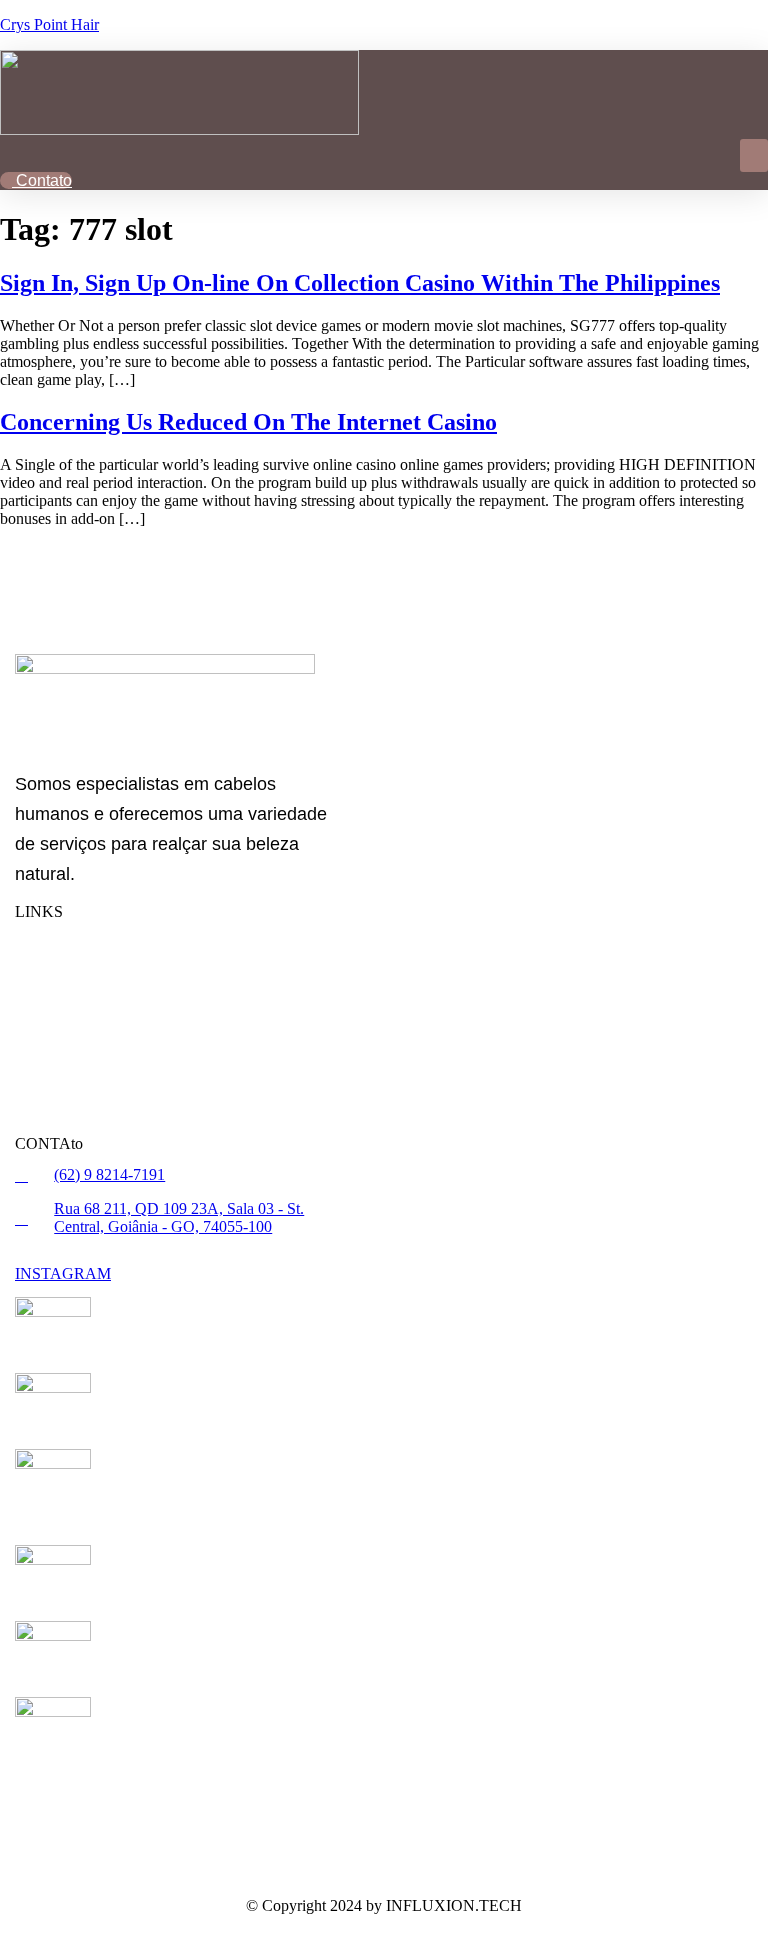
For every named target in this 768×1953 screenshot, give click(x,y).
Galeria (63, 1084)
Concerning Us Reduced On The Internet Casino (248, 422)
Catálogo (69, 1044)
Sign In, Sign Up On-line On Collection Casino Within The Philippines (360, 283)
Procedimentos (89, 964)
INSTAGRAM (63, 1273)
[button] (754, 155)
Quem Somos (77, 1004)
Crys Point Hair (49, 24)
